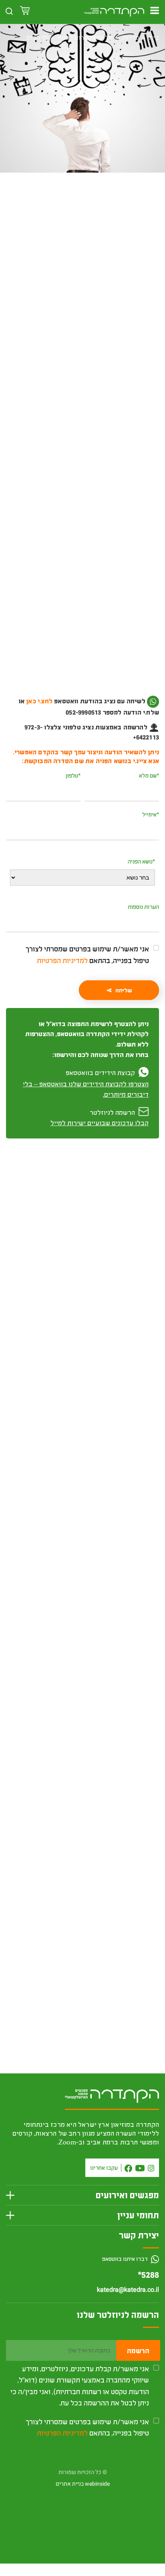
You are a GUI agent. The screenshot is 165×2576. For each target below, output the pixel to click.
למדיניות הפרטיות (62, 960)
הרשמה (138, 2350)
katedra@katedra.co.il (128, 2290)
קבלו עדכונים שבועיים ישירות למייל (100, 1123)
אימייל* (151, 814)
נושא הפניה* (141, 861)
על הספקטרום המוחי (85, 37)
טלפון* (73, 775)
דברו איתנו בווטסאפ (126, 2259)
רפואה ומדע (104, 225)
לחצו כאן (127, 712)
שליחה (124, 990)
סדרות (131, 37)
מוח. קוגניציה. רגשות (122, 1922)
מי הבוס (37, 37)
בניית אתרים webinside (83, 2484)
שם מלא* (149, 775)
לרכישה (82, 271)
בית (154, 37)
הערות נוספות (143, 907)
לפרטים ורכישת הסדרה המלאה (83, 1716)
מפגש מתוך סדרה (66, 225)
